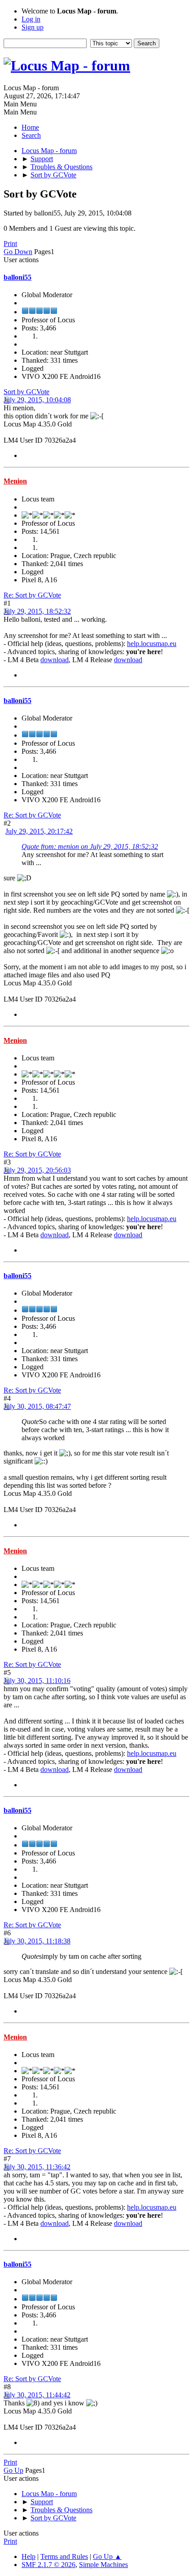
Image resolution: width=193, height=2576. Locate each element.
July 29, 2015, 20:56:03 (37, 1170)
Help (29, 2556)
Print (10, 244)
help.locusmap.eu (152, 644)
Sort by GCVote (26, 392)
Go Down (18, 252)
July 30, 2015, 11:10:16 (37, 1681)
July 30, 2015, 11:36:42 (37, 2167)
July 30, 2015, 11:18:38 (37, 1941)
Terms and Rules (64, 2556)
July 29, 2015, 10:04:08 (37, 400)
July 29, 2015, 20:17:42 (39, 831)
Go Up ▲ (107, 2556)
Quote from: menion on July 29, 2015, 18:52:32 (90, 846)
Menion (15, 481)
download (55, 660)
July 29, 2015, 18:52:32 (37, 611)
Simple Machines (103, 2565)
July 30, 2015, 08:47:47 (37, 1406)
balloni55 (18, 277)
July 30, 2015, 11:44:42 (37, 2395)
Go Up (13, 2470)
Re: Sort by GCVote (32, 595)
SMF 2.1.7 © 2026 (48, 2565)
